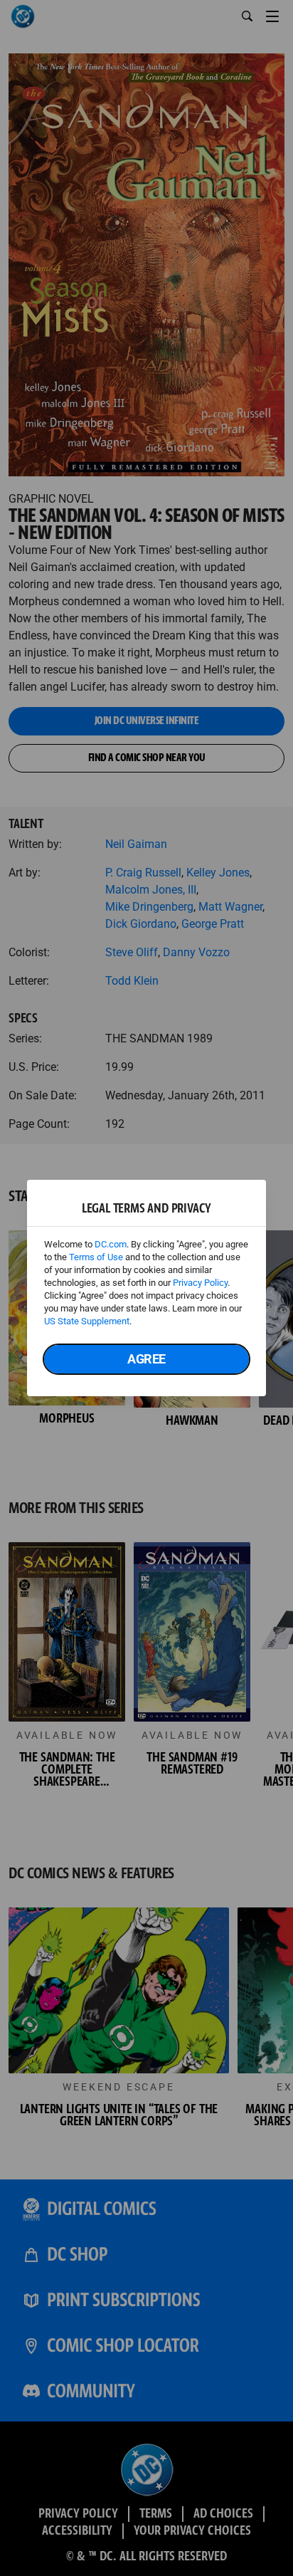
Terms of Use (96, 1257)
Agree (146, 1359)
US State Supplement (87, 1321)
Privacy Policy (200, 1283)
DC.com (111, 1244)
